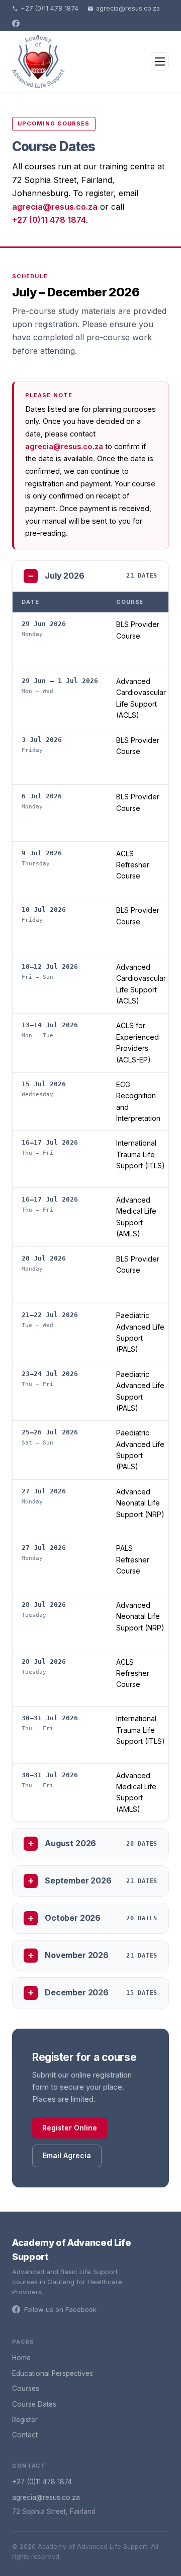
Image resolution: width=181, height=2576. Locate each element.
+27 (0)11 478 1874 (50, 8)
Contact (25, 2435)
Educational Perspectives (53, 2373)
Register (25, 2420)
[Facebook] (16, 23)
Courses (26, 2389)
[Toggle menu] (160, 61)
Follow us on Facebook (60, 2309)
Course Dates (34, 2404)
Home (21, 2358)
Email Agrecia (67, 2155)
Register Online (70, 2128)
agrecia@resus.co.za (128, 8)
